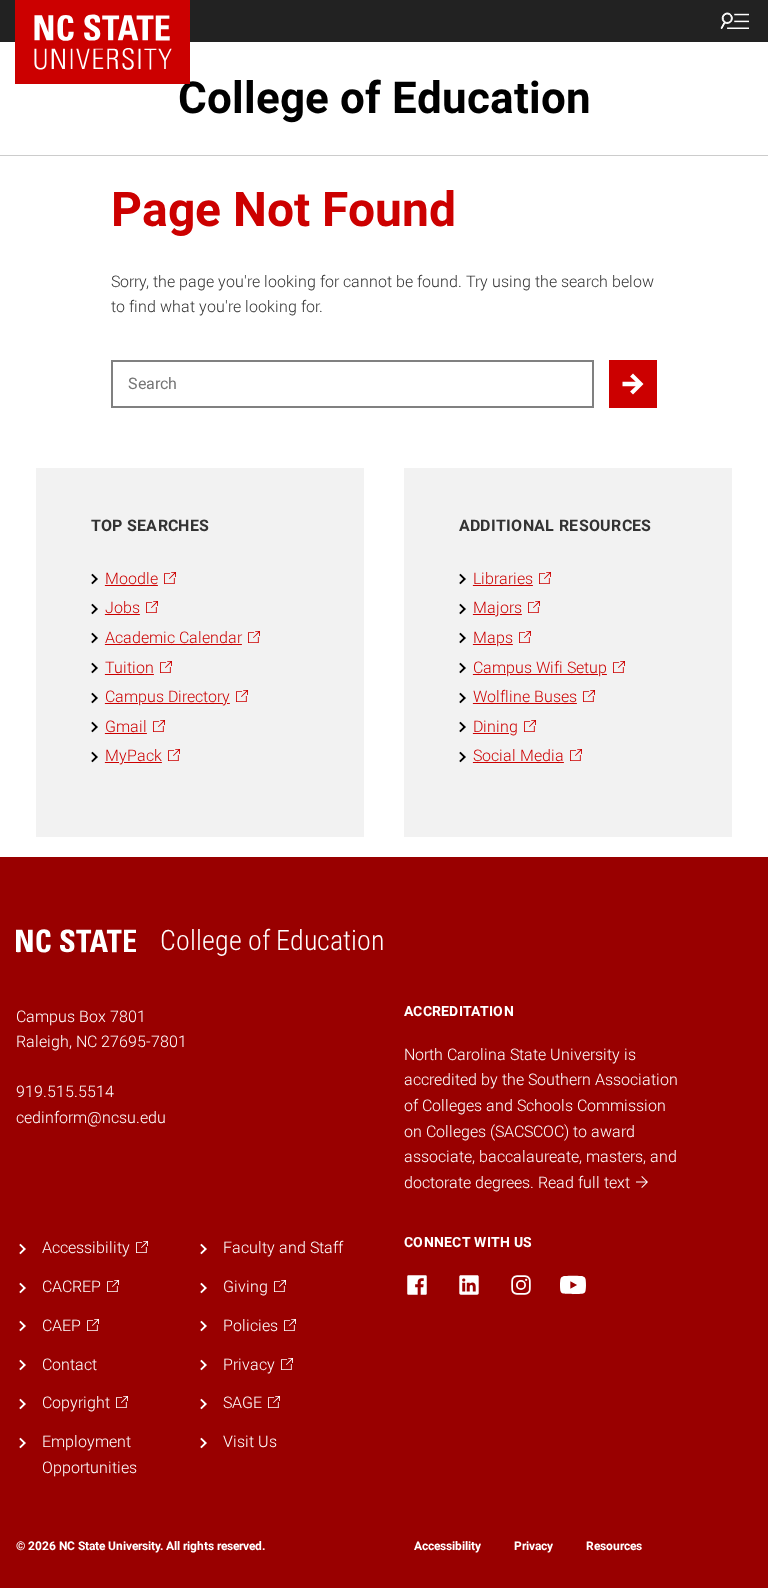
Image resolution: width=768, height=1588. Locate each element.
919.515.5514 (65, 1091)
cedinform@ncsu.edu (91, 1117)
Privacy (533, 1546)
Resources (614, 1546)
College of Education (384, 98)
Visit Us (250, 1441)
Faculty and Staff (283, 1247)
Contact (69, 1364)
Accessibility (447, 1546)
